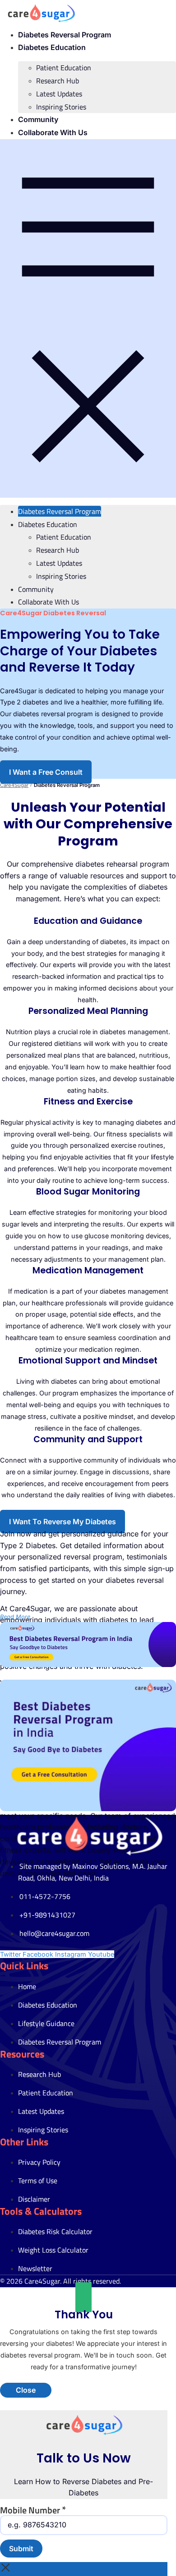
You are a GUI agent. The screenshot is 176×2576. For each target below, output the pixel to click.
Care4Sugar (14, 785)
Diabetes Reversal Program (65, 35)
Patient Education (64, 68)
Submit (21, 2549)
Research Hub (58, 81)
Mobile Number (33, 2510)
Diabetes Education (52, 47)
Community (38, 119)
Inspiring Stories (61, 107)
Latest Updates (59, 94)
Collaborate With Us (53, 132)
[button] (88, 318)
